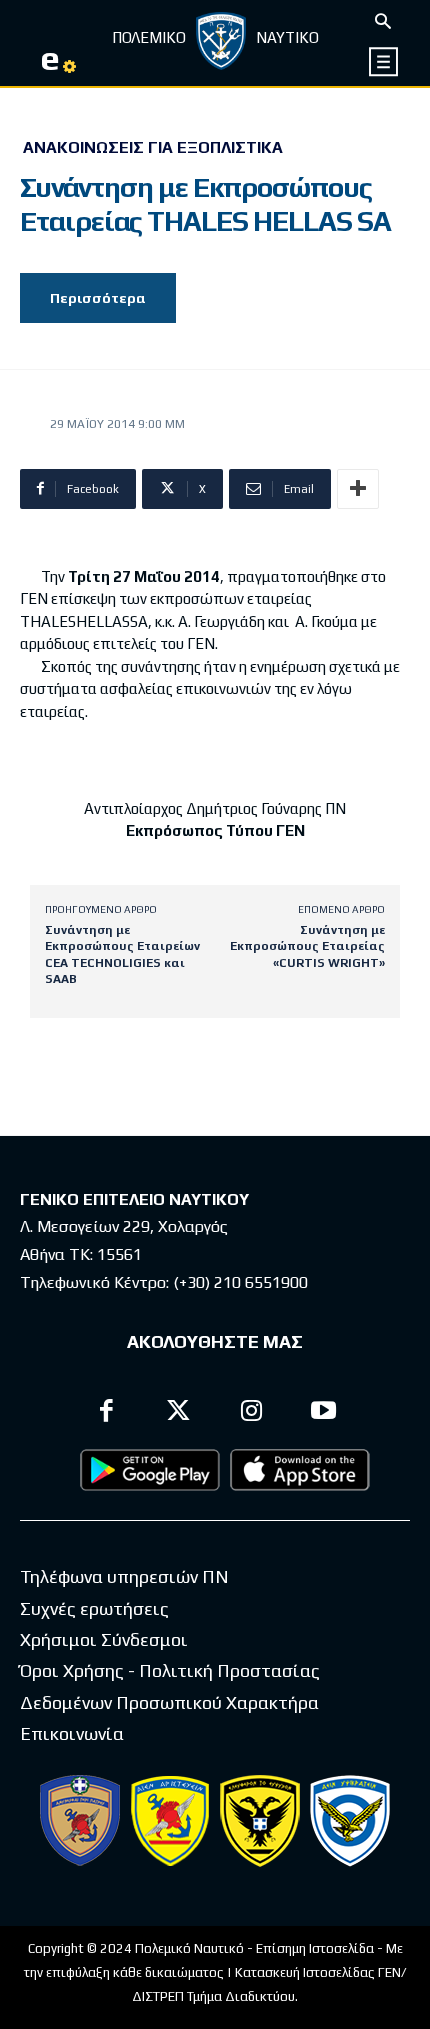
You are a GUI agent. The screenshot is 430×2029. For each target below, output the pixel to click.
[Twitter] (179, 1413)
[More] (358, 489)
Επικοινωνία (72, 1733)
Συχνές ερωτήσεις (94, 1608)
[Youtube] (324, 1413)
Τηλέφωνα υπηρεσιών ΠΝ (124, 1576)
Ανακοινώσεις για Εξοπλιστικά (153, 148)
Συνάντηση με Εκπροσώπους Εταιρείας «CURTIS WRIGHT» (307, 946)
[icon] (384, 61)
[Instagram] (251, 1413)
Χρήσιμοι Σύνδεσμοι (104, 1639)
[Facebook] (106, 1413)
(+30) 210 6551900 (240, 1282)
